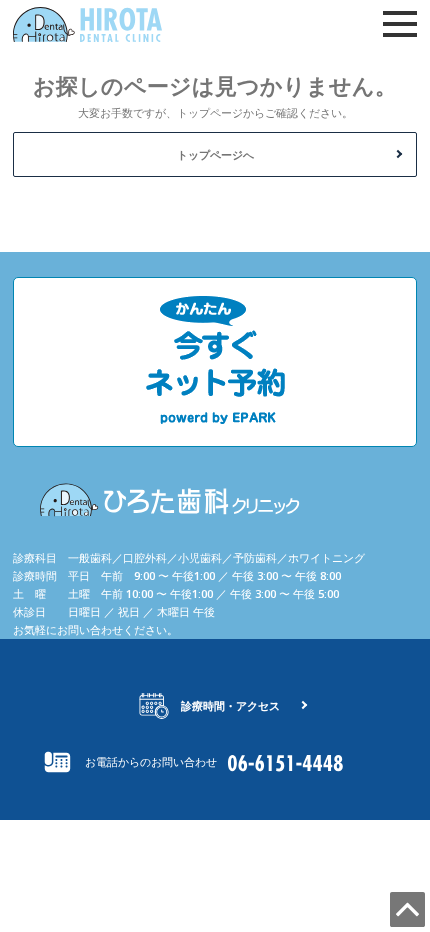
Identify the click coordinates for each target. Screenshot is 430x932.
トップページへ (215, 154)
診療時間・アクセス (230, 705)
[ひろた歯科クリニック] (113, 24)
